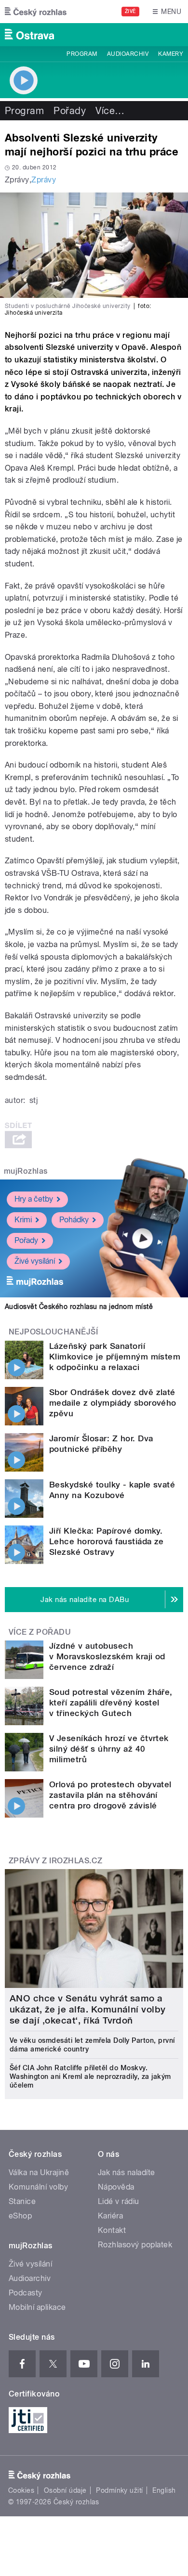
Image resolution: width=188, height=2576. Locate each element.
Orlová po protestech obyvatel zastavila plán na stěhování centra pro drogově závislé (110, 1795)
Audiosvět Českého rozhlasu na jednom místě (79, 1307)
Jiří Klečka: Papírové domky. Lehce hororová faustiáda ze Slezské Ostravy (107, 1541)
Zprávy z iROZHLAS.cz (56, 1861)
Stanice (22, 2201)
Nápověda (116, 2187)
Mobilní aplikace (37, 2307)
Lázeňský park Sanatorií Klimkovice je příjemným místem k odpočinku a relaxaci (115, 1357)
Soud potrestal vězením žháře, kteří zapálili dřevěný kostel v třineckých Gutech (111, 1703)
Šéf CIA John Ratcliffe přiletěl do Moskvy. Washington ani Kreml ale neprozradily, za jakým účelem (90, 2076)
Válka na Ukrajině (39, 2172)
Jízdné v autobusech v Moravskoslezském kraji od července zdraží (107, 1656)
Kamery (171, 54)
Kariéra (110, 2216)
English (164, 2490)
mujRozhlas (26, 1171)
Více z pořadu (40, 1632)
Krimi (23, 1220)
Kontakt (112, 2230)
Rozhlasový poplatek (135, 2245)
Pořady (70, 111)
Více (110, 111)
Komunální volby (38, 2187)
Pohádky (74, 1220)
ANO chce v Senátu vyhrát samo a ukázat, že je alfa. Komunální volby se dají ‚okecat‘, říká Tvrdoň (88, 2009)
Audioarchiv (128, 54)
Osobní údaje (65, 2490)
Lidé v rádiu (119, 2201)
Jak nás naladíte (127, 2172)
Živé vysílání (35, 1261)
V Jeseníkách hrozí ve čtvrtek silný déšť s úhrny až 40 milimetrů (109, 1749)
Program (82, 54)
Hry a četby (34, 1199)
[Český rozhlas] (36, 12)
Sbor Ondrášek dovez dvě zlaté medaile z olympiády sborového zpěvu (113, 1403)
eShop (20, 2216)
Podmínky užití (120, 2490)
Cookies (21, 2490)
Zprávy (44, 180)
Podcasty (26, 2293)
